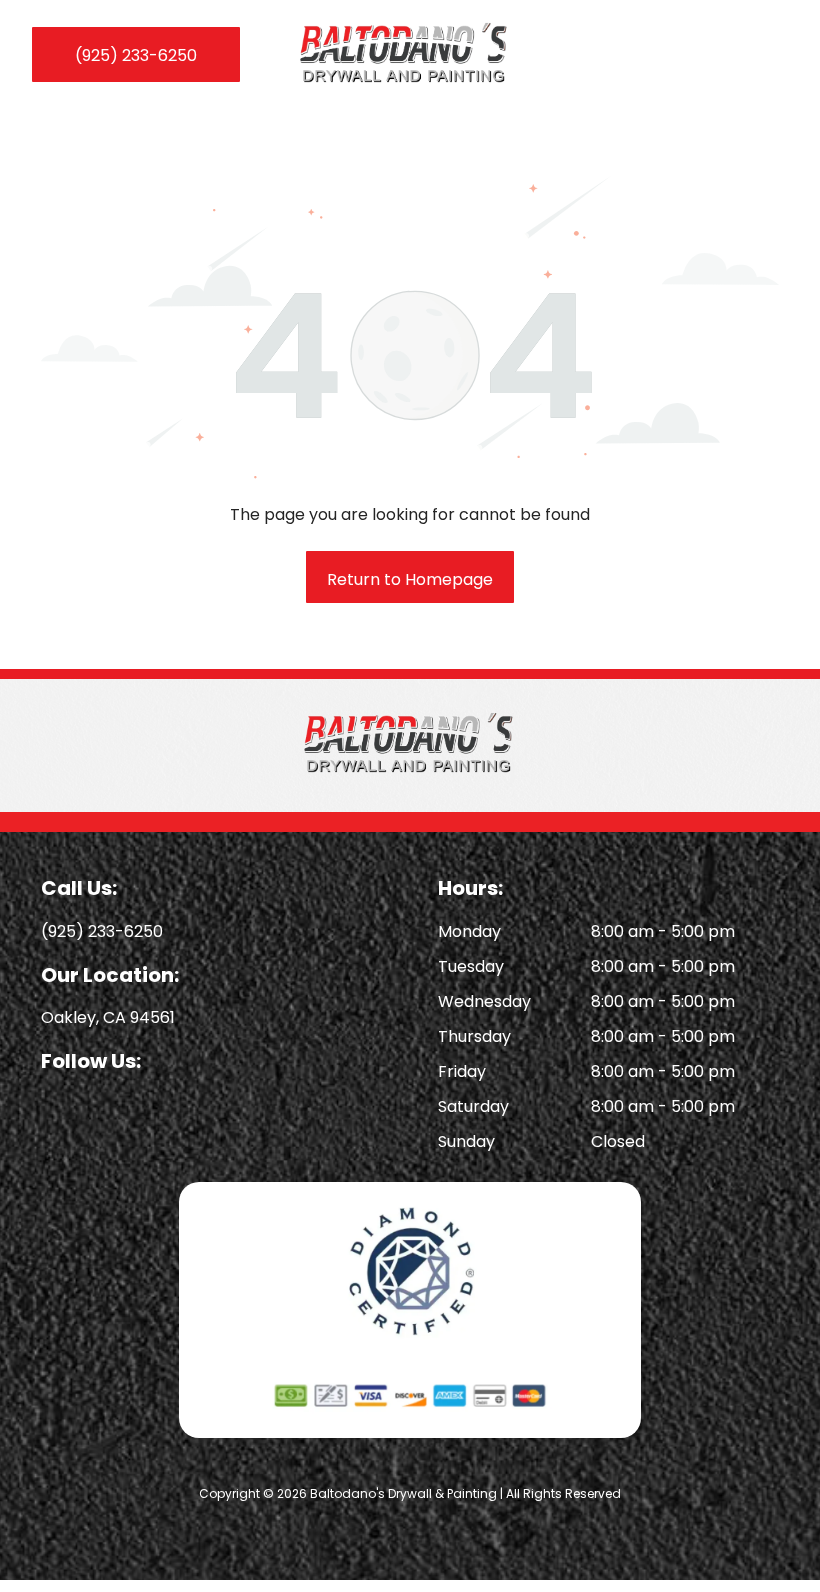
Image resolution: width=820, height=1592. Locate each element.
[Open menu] (772, 55)
